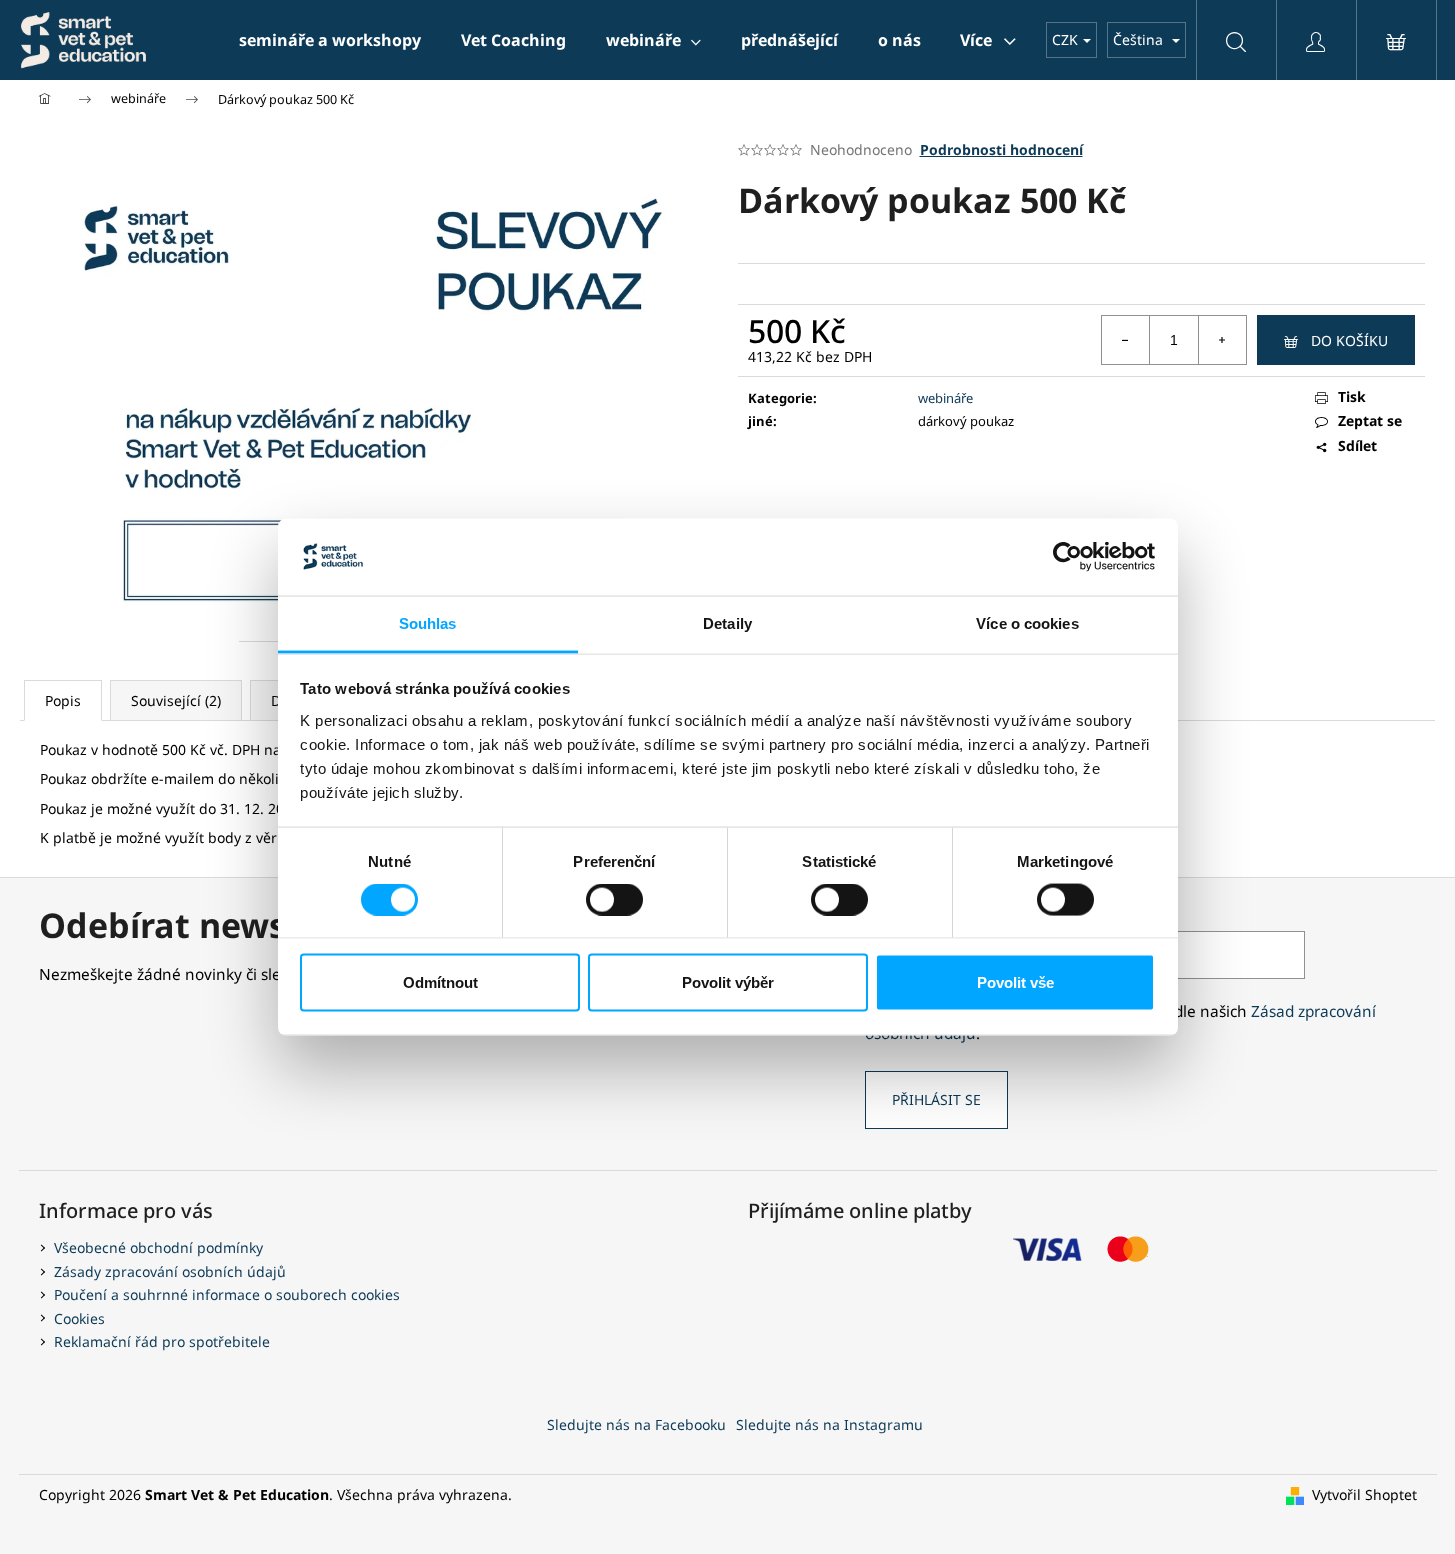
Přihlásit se (936, 1099)
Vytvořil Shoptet (1364, 1494)
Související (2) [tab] (176, 700)
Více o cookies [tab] (1027, 622)
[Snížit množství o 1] (1126, 340)
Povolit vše (1015, 982)
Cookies (79, 1318)
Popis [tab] (63, 700)
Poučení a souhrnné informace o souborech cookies (227, 1294)
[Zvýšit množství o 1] (1222, 340)
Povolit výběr (728, 982)
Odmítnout (440, 982)
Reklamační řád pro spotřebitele (162, 1341)
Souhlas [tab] (428, 622)
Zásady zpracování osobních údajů (170, 1271)
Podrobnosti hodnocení (1001, 149)
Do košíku (1349, 340)
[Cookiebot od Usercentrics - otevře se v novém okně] (1067, 557)
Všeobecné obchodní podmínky (158, 1247)
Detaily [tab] (727, 622)
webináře (945, 398)
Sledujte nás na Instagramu (829, 1424)
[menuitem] (330, 40)
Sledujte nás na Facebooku (636, 1424)
